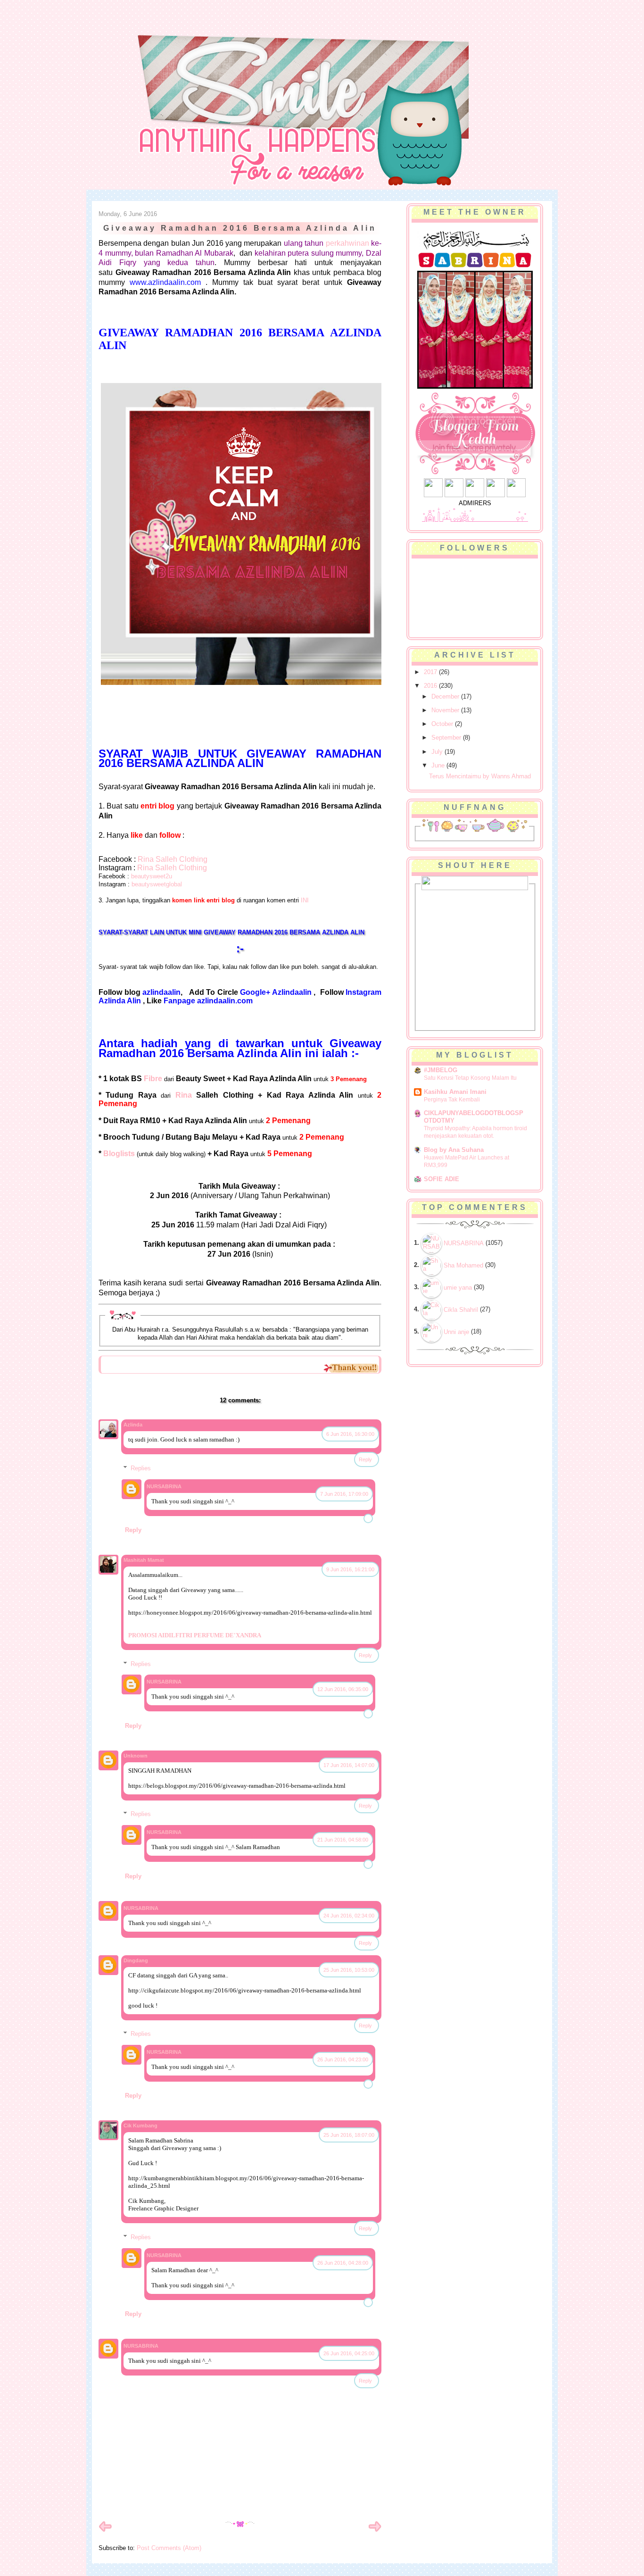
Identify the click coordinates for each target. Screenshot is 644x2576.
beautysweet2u (152, 876)
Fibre (153, 1079)
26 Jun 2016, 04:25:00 (349, 2353)
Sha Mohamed (463, 1265)
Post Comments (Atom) (169, 2548)
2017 (431, 672)
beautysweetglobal (157, 884)
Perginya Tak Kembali (452, 1100)
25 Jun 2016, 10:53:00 (349, 1970)
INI (305, 900)
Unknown (136, 1756)
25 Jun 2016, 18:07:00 (349, 2135)
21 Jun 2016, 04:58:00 (343, 1840)
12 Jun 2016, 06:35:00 (343, 1689)
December (446, 696)
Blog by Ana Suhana (454, 1150)
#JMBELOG (441, 1070)
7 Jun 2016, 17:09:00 (344, 1494)
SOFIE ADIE (442, 1179)
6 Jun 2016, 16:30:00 (350, 1434)
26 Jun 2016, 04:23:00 (343, 2059)
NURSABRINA (164, 1486)
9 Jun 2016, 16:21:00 (350, 1569)
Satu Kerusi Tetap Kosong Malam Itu (470, 1078)
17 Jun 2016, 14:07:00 (349, 1765)
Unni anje (456, 1332)
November (446, 710)
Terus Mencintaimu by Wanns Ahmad (480, 776)
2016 (431, 686)
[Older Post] (375, 2531)
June (439, 765)
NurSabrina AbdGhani (203, 26)
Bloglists (119, 1154)
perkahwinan (347, 243)
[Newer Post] (105, 2531)
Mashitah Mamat (144, 1560)
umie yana (458, 1288)
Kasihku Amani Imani (455, 1092)
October (443, 724)
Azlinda (133, 1425)
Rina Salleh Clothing (173, 859)
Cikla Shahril (461, 1310)
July (438, 752)
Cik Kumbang (140, 2126)
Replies (141, 1468)
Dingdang (136, 1960)
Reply (365, 1459)
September (447, 738)
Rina (184, 1095)
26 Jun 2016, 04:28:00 (343, 2263)
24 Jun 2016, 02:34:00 (349, 1916)
